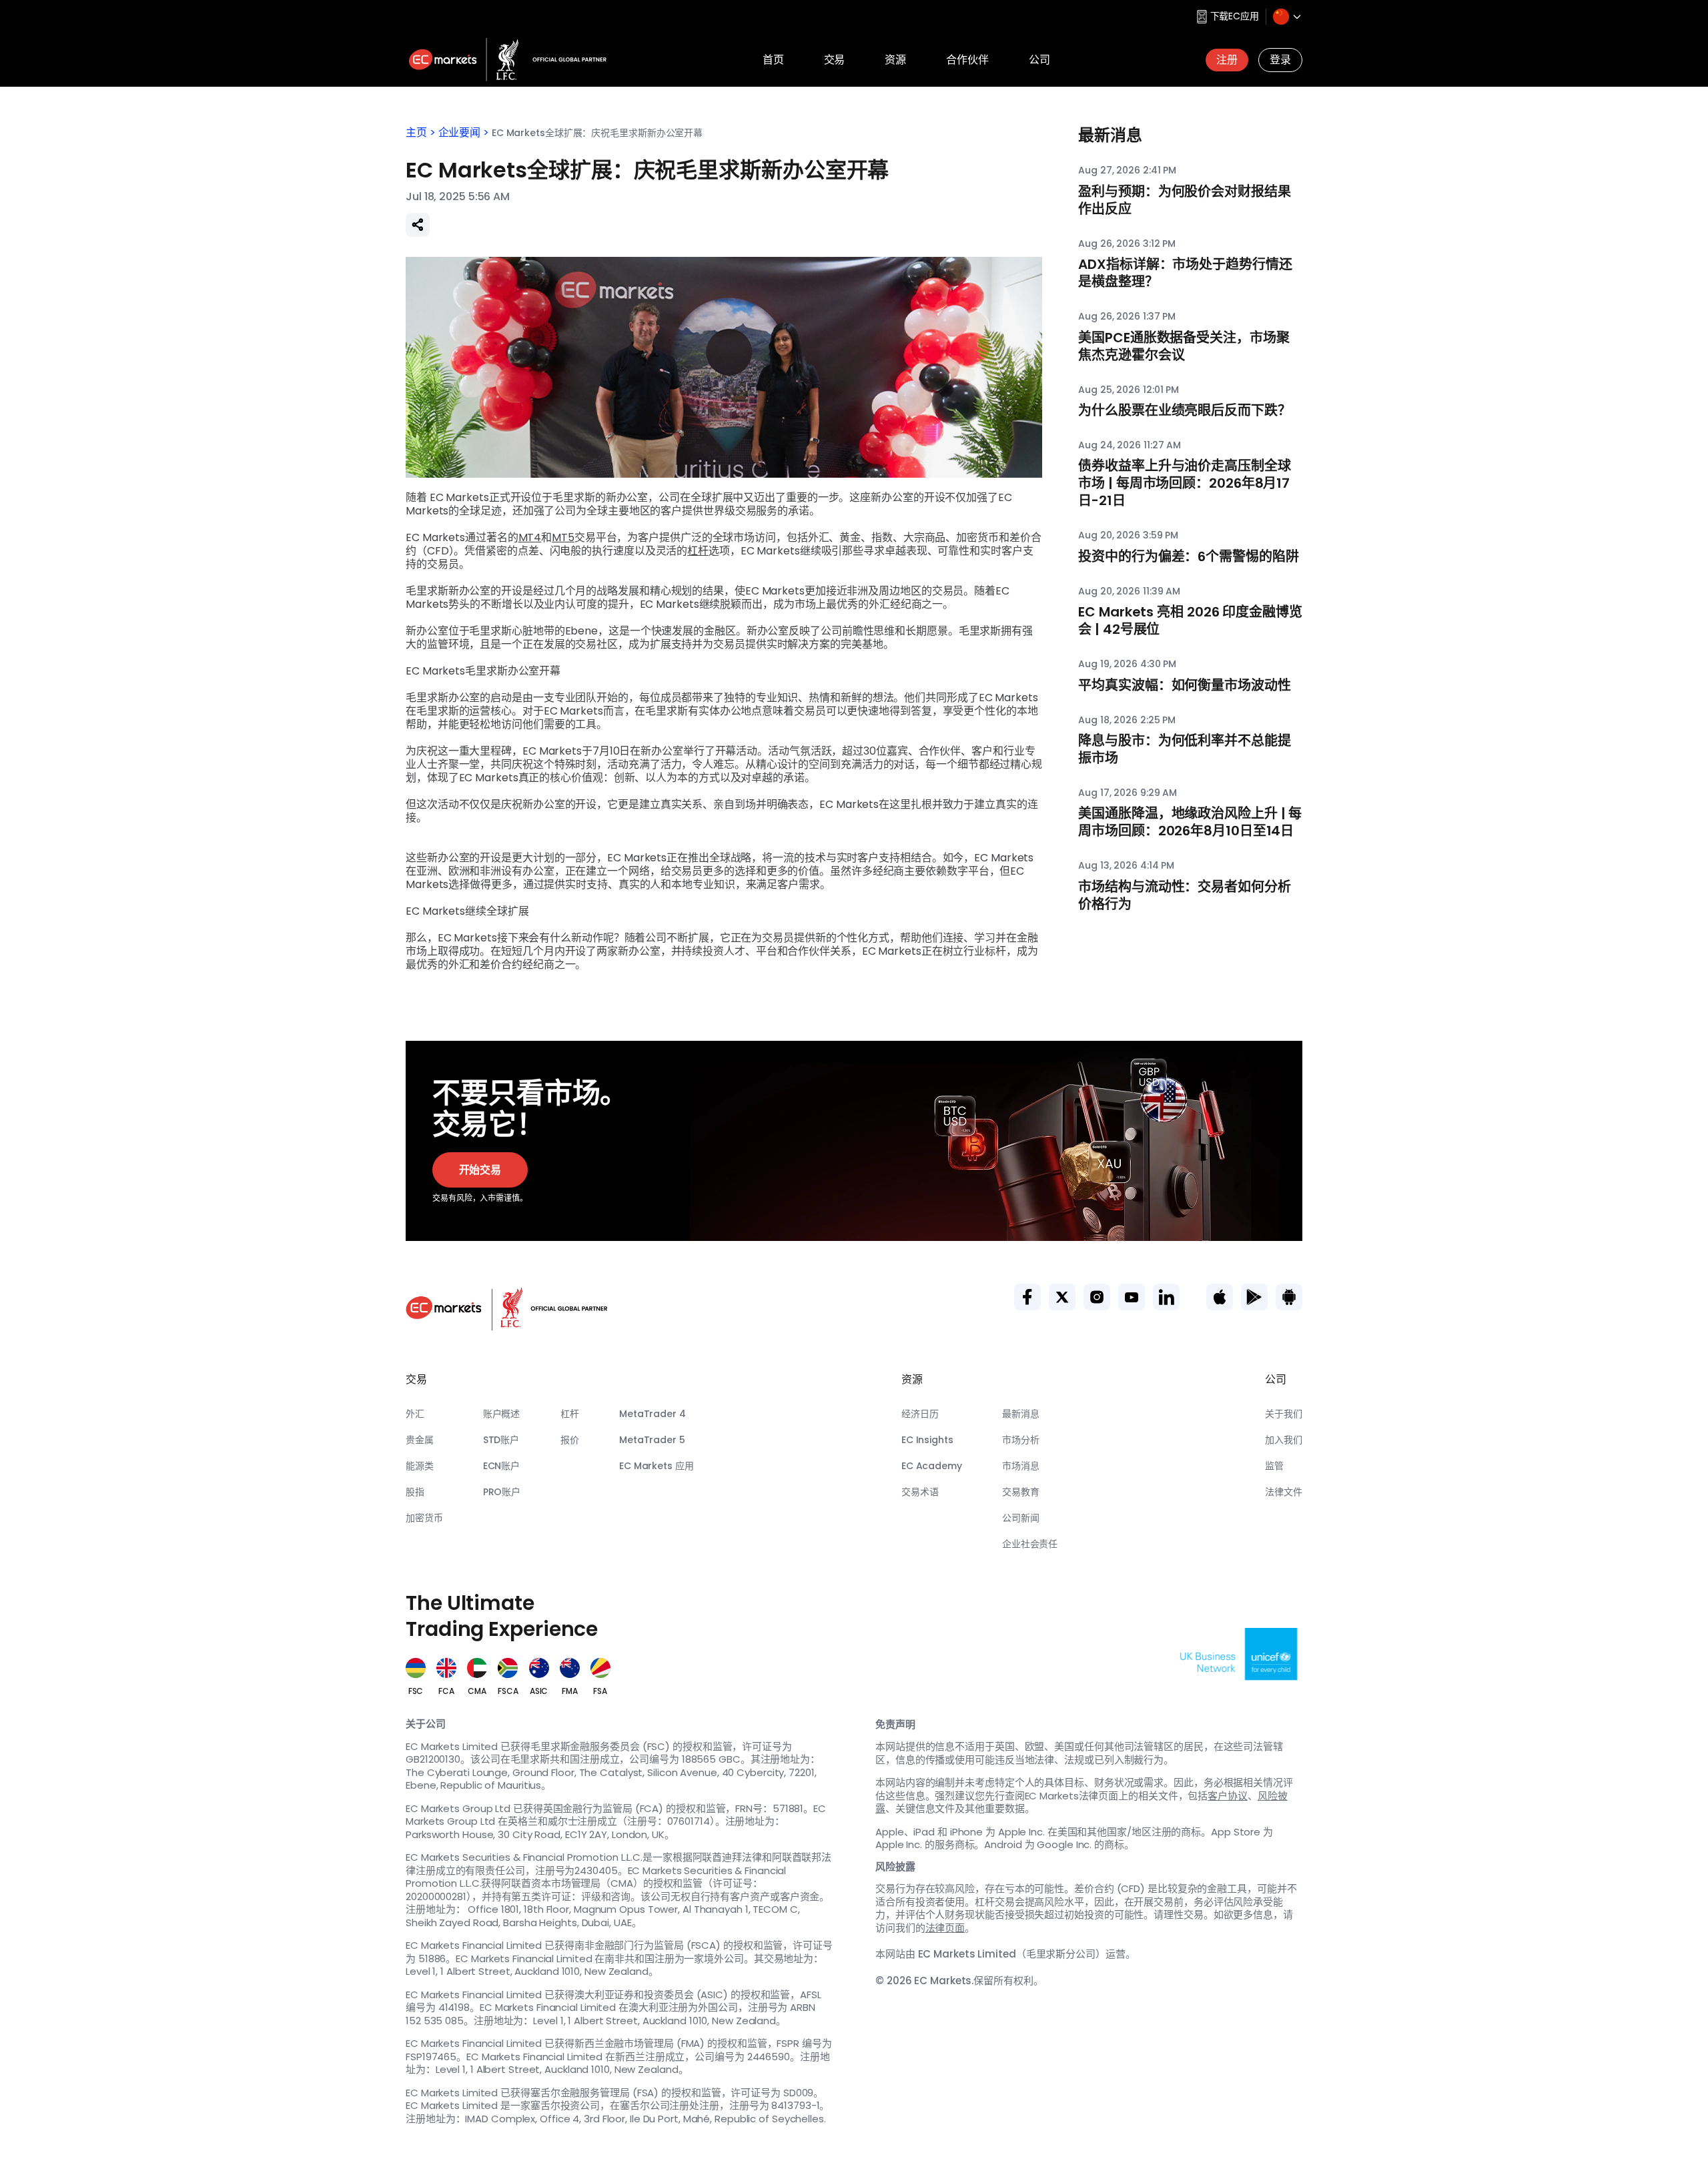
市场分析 (1021, 1440)
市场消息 (1021, 1466)
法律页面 (945, 1928)
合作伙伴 (967, 60)
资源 (895, 60)
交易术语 (920, 1492)
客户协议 (1228, 1796)
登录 (1280, 60)
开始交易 (480, 1170)
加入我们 (1284, 1440)
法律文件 (1284, 1492)
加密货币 (424, 1518)
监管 (1274, 1466)
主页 (416, 132)
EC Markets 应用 (657, 1466)
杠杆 (698, 551)
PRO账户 (502, 1492)
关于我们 (1284, 1414)
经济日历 (920, 1414)
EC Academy (932, 1466)
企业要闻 (460, 132)
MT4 (530, 537)
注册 (1227, 60)
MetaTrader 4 (653, 1414)
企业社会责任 (1030, 1544)
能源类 (420, 1466)
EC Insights (927, 1440)
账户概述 (502, 1414)
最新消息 (1021, 1414)
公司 (1039, 60)
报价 (570, 1440)
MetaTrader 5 (652, 1440)
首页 (773, 60)
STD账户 (501, 1440)
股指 (415, 1492)
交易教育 (1021, 1492)
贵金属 (420, 1440)
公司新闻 (1021, 1518)
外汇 (415, 1414)
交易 (835, 60)
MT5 (563, 537)
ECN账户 (502, 1466)
